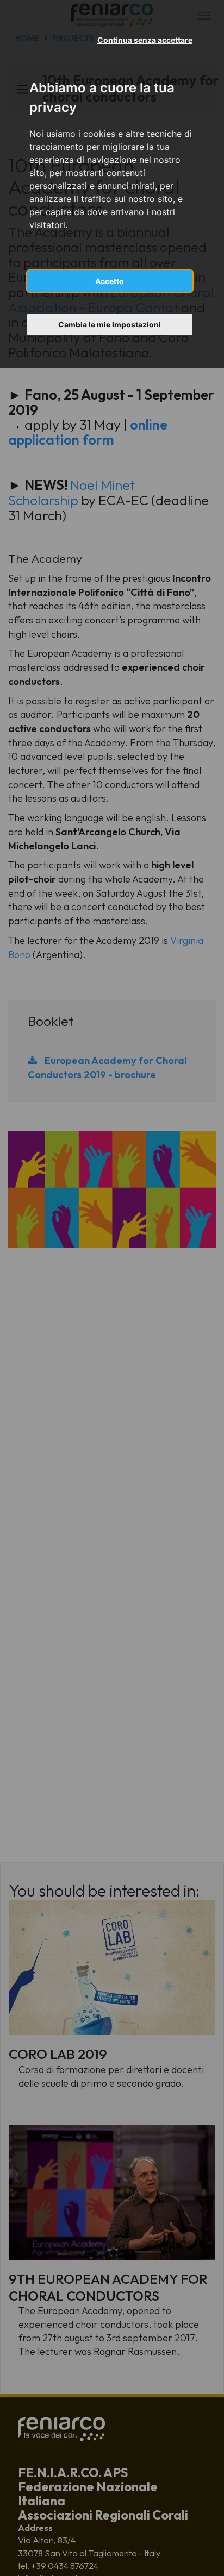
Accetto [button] (110, 281)
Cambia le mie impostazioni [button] (110, 325)
